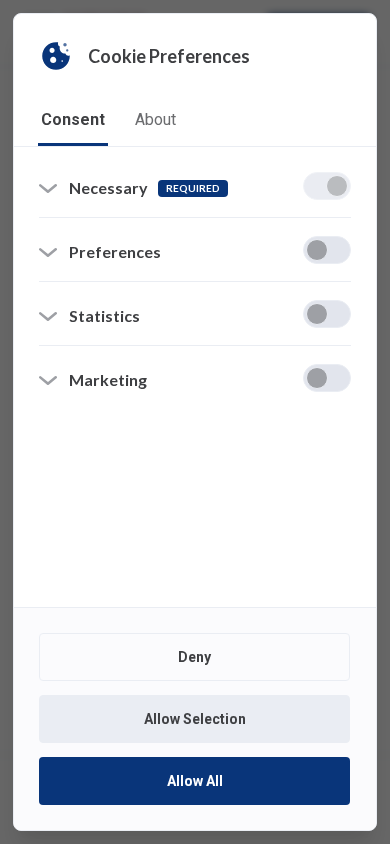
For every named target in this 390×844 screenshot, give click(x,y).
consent (73, 119)
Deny (194, 657)
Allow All (195, 781)
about (155, 119)
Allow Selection (195, 719)
